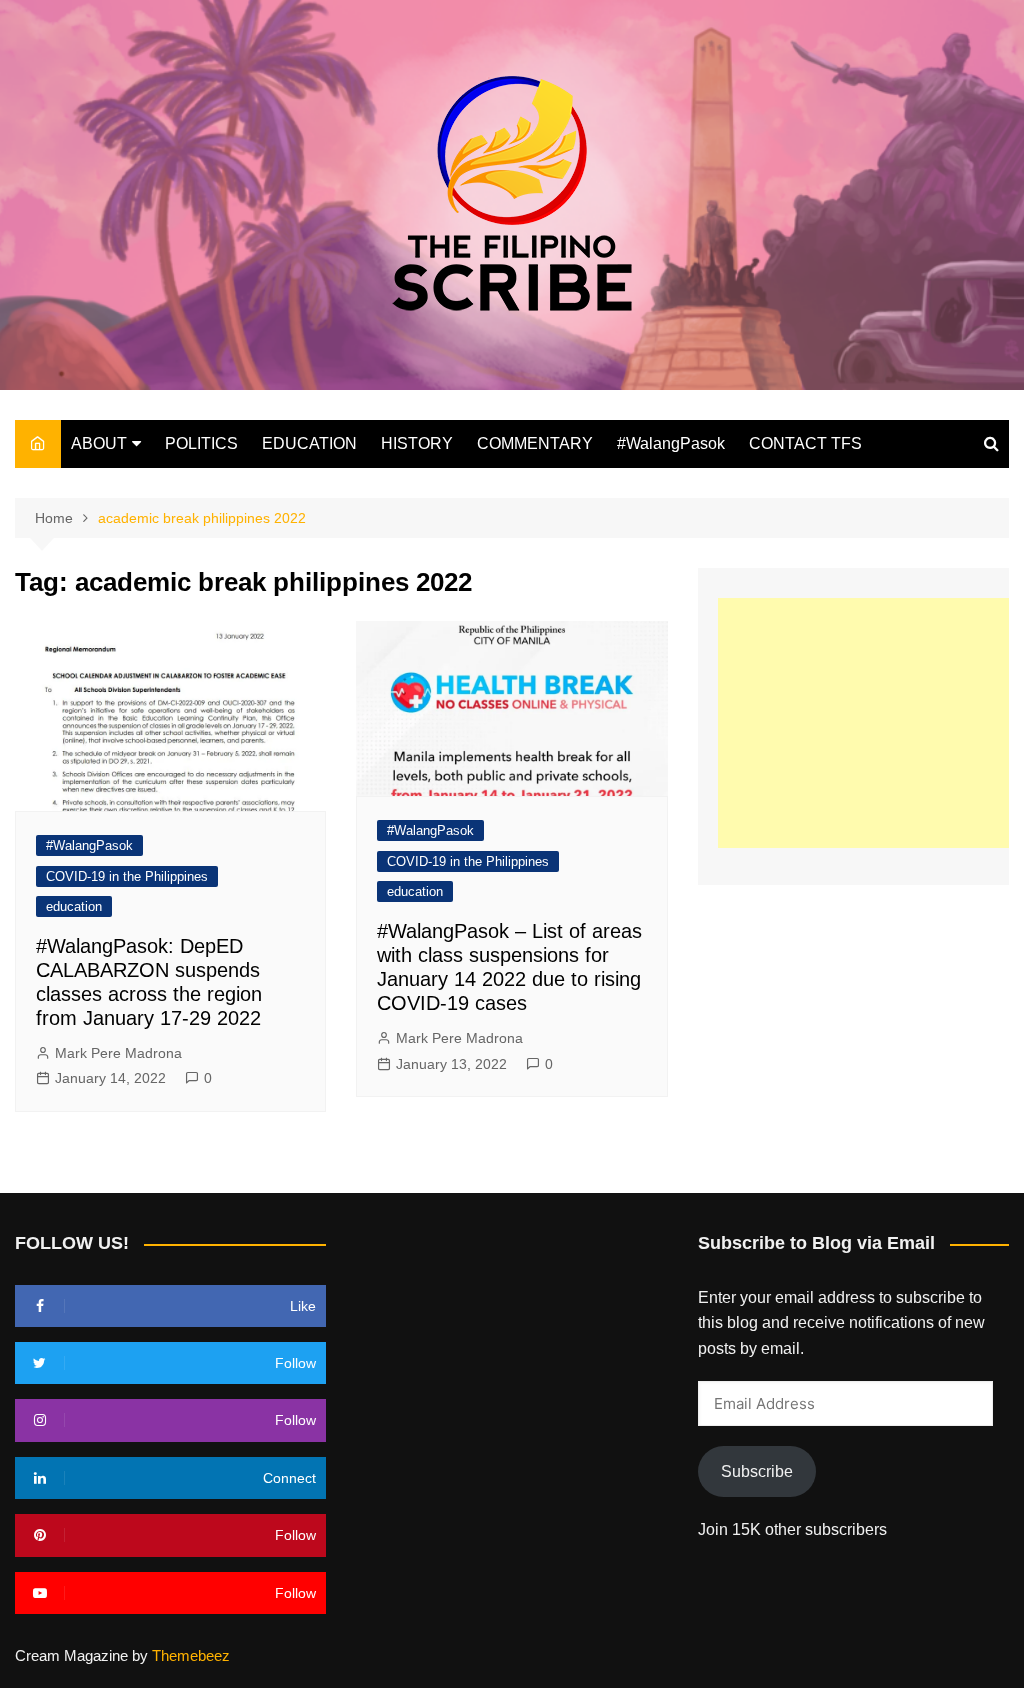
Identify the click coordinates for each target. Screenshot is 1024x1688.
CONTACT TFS (805, 443)
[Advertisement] (871, 723)
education (74, 906)
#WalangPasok (671, 443)
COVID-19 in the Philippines (127, 876)
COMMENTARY (535, 443)
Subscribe (757, 1471)
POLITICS (201, 443)
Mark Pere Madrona (118, 1053)
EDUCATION (309, 443)
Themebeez (191, 1655)
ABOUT (99, 443)
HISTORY (417, 443)
